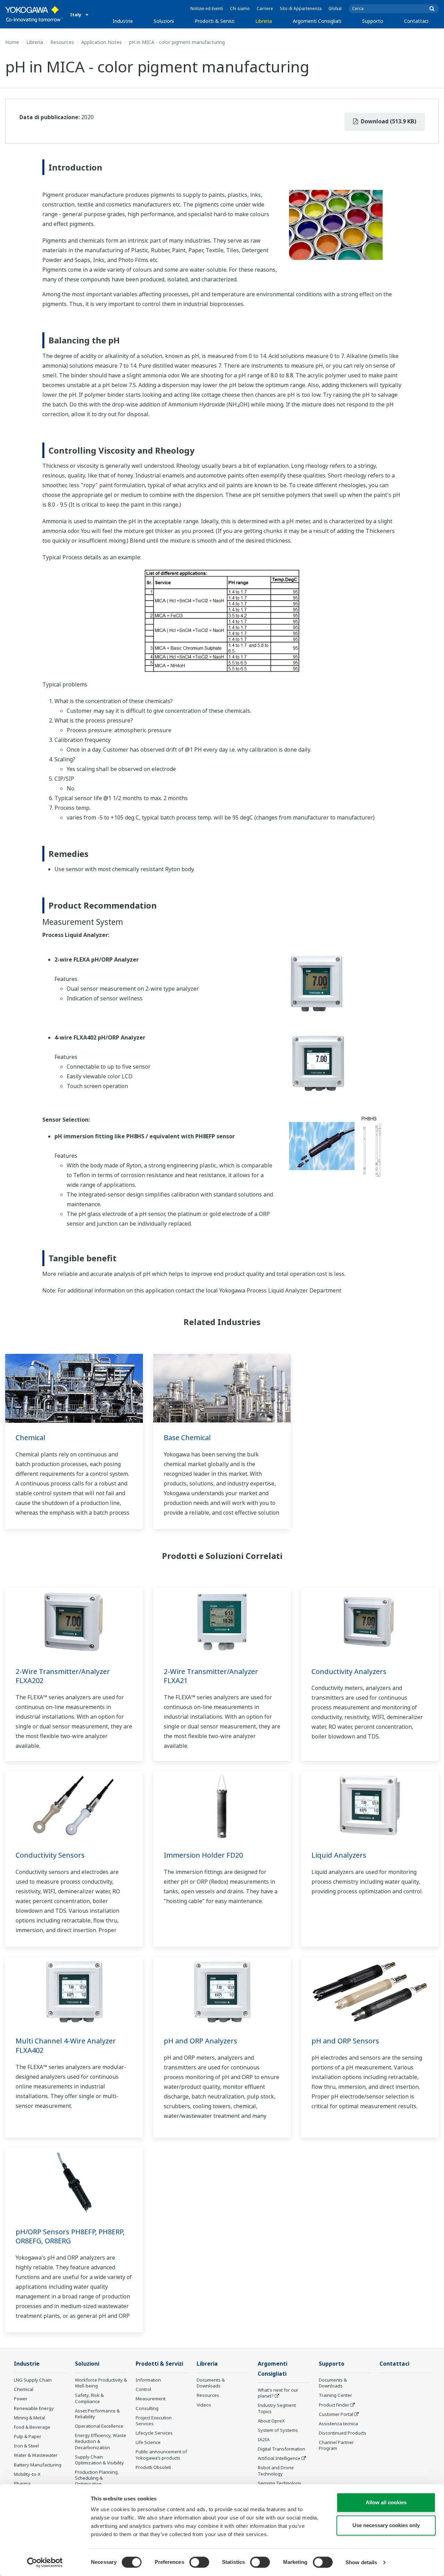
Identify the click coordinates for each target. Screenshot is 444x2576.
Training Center (335, 2395)
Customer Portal (336, 2414)
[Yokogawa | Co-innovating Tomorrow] (34, 14)
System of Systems (278, 2430)
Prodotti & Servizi (215, 21)
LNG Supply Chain (33, 2380)
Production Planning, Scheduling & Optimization (97, 2478)
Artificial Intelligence (279, 2458)
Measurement (151, 2399)
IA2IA (264, 2439)
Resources (62, 42)
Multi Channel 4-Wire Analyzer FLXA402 (66, 2045)
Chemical (31, 1438)
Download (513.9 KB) (388, 121)
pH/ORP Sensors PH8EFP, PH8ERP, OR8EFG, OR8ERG (70, 2236)
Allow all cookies (386, 2502)
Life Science (148, 2442)
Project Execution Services (154, 2421)
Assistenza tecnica (338, 2424)
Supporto (373, 21)
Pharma (22, 2483)
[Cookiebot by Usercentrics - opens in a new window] (45, 2562)
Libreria (264, 21)
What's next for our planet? (278, 2393)
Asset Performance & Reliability (97, 2414)
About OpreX (271, 2421)
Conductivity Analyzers (349, 1671)
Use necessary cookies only (386, 2525)
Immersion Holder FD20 (203, 1855)
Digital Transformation (281, 2449)
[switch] (199, 2562)
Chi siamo (240, 8)
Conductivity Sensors (50, 1855)
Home (12, 42)
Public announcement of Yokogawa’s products (161, 2455)
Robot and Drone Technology (276, 2470)
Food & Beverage (32, 2427)
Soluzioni (164, 21)
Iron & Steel (26, 2446)
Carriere (265, 8)
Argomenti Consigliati (317, 21)
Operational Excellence (99, 2426)
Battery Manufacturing (38, 2465)
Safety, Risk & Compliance (89, 2398)
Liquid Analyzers (339, 1855)
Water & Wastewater (36, 2455)
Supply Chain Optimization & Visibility (99, 2460)
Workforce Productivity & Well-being (101, 2383)
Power (21, 2399)
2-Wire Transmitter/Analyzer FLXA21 (211, 1676)
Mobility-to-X (27, 2474)
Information (148, 2380)
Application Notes (101, 42)
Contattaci (416, 21)
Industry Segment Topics (277, 2408)
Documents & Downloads (211, 2383)
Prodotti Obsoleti (153, 2467)
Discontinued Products (343, 2433)
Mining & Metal (29, 2418)
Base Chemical (187, 1438)
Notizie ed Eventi (207, 8)
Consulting (147, 2408)
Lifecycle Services (154, 2433)
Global (335, 8)
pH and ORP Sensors (345, 2041)
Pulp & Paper (28, 2436)
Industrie (123, 21)
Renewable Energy (34, 2408)
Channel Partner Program (336, 2445)
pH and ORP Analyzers (200, 2041)
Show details (361, 2562)
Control (143, 2389)
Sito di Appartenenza (301, 8)
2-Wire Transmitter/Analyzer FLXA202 (63, 1676)
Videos (204, 2405)
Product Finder (334, 2405)
